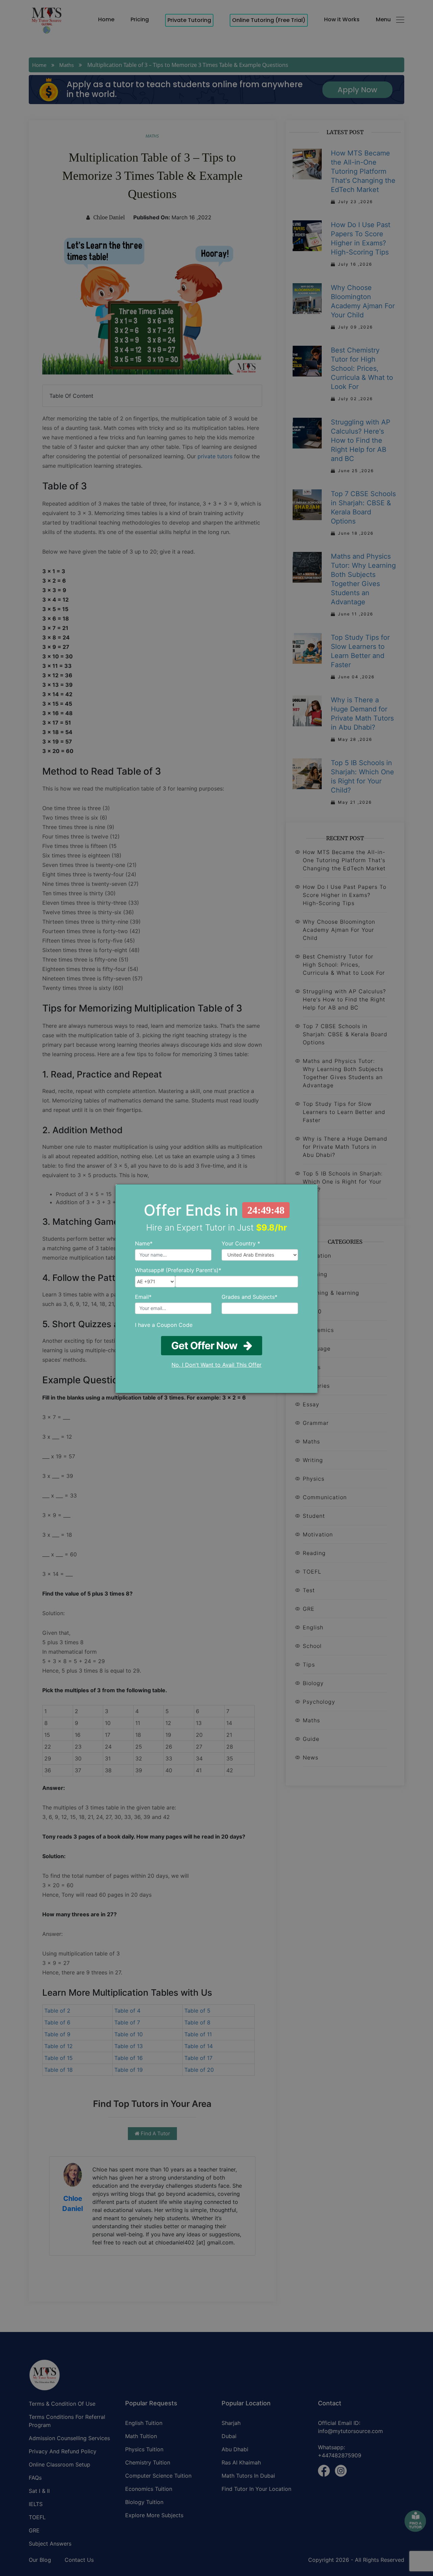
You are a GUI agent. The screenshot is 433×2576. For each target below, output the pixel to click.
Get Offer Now (207, 1345)
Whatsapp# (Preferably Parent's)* (178, 1270)
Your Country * (241, 1243)
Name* (144, 1243)
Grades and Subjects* (249, 1297)
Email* (143, 1297)
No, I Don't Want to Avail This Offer (216, 1365)
